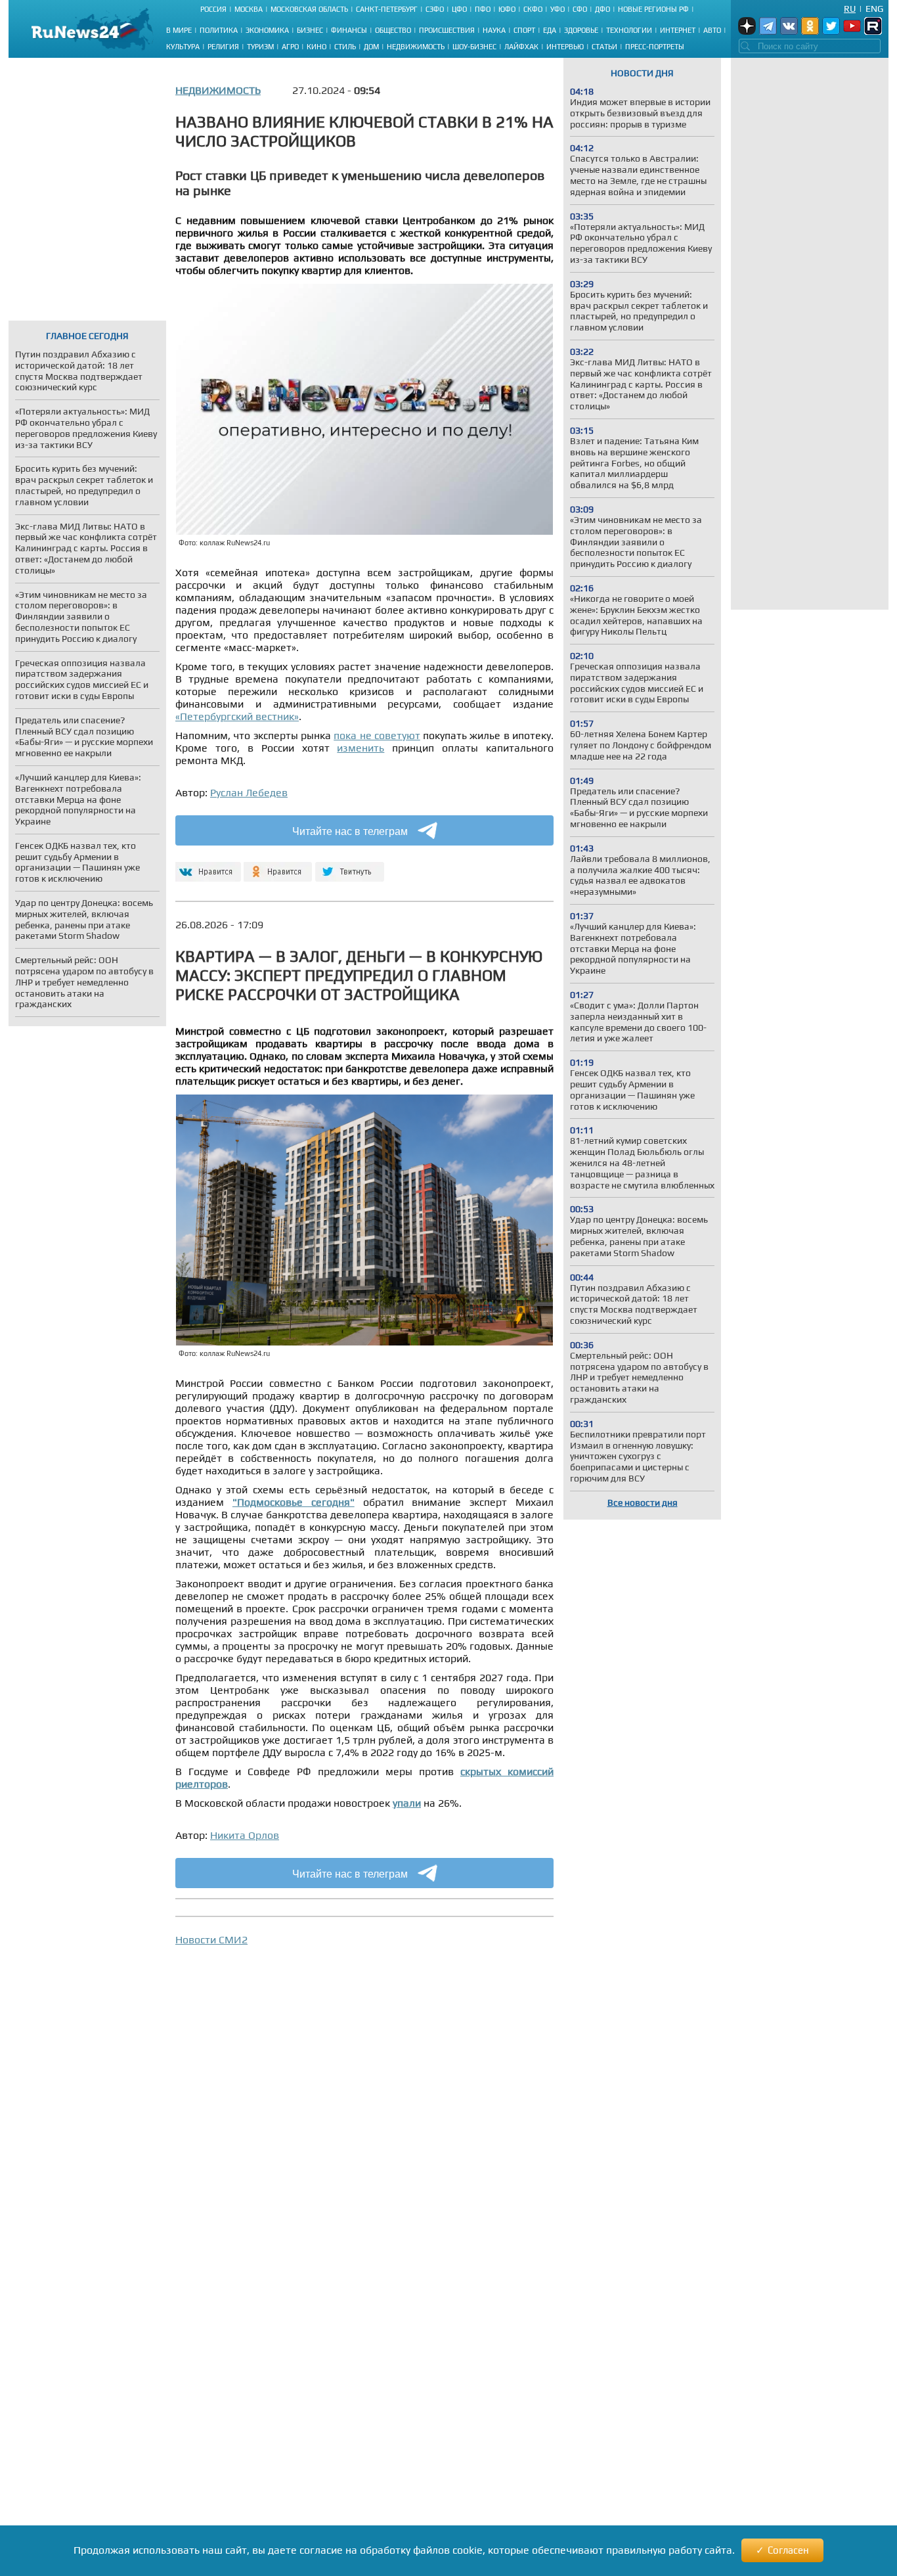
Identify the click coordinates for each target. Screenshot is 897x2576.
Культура (183, 47)
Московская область (309, 9)
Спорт (524, 30)
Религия (223, 47)
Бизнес (310, 30)
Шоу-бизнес (474, 47)
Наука (494, 30)
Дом (371, 47)
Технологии (629, 30)
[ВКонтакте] (207, 866)
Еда (550, 30)
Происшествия (447, 30)
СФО (580, 9)
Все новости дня (643, 1503)
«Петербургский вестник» (237, 716)
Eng (874, 9)
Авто (712, 30)
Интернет (678, 30)
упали (407, 1803)
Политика (219, 30)
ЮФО (507, 9)
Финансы (349, 30)
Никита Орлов (245, 1835)
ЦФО (459, 9)
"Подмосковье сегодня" (294, 1502)
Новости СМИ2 (211, 1940)
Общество (393, 30)
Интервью (565, 47)
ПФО (483, 9)
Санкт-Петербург (387, 9)
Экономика (267, 30)
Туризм (260, 47)
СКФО (533, 9)
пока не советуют (377, 735)
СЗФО (435, 9)
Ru (850, 9)
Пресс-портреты (655, 47)
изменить (361, 748)
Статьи (604, 47)
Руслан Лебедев (249, 793)
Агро (290, 47)
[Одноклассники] (278, 866)
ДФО (602, 9)
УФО (558, 9)
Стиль (345, 47)
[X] (350, 866)
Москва (249, 9)
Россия (213, 9)
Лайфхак (521, 47)
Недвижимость (416, 47)
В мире (179, 30)
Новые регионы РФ (653, 9)
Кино (317, 47)
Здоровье (581, 30)
